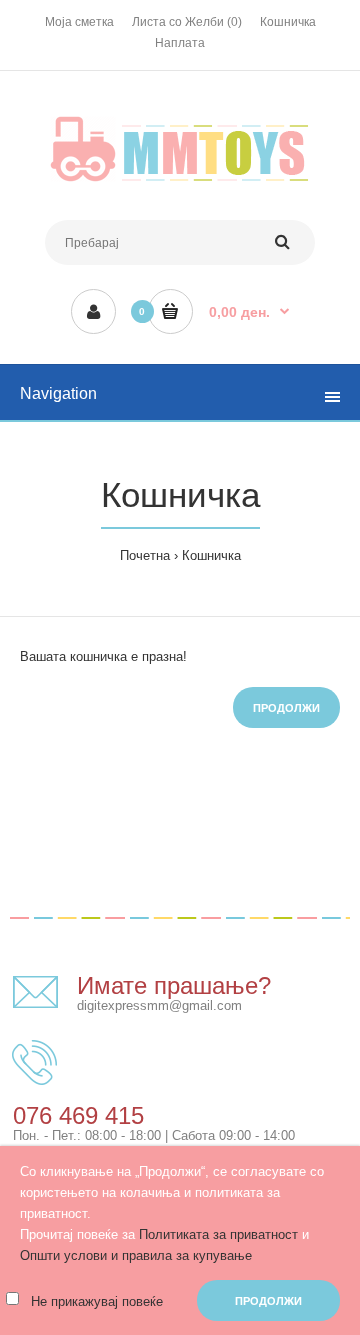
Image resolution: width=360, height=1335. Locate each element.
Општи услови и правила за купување (136, 1255)
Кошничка (288, 22)
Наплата (180, 43)
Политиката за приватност (218, 1234)
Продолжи (286, 708)
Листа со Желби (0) (187, 22)
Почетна (145, 555)
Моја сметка (79, 22)
